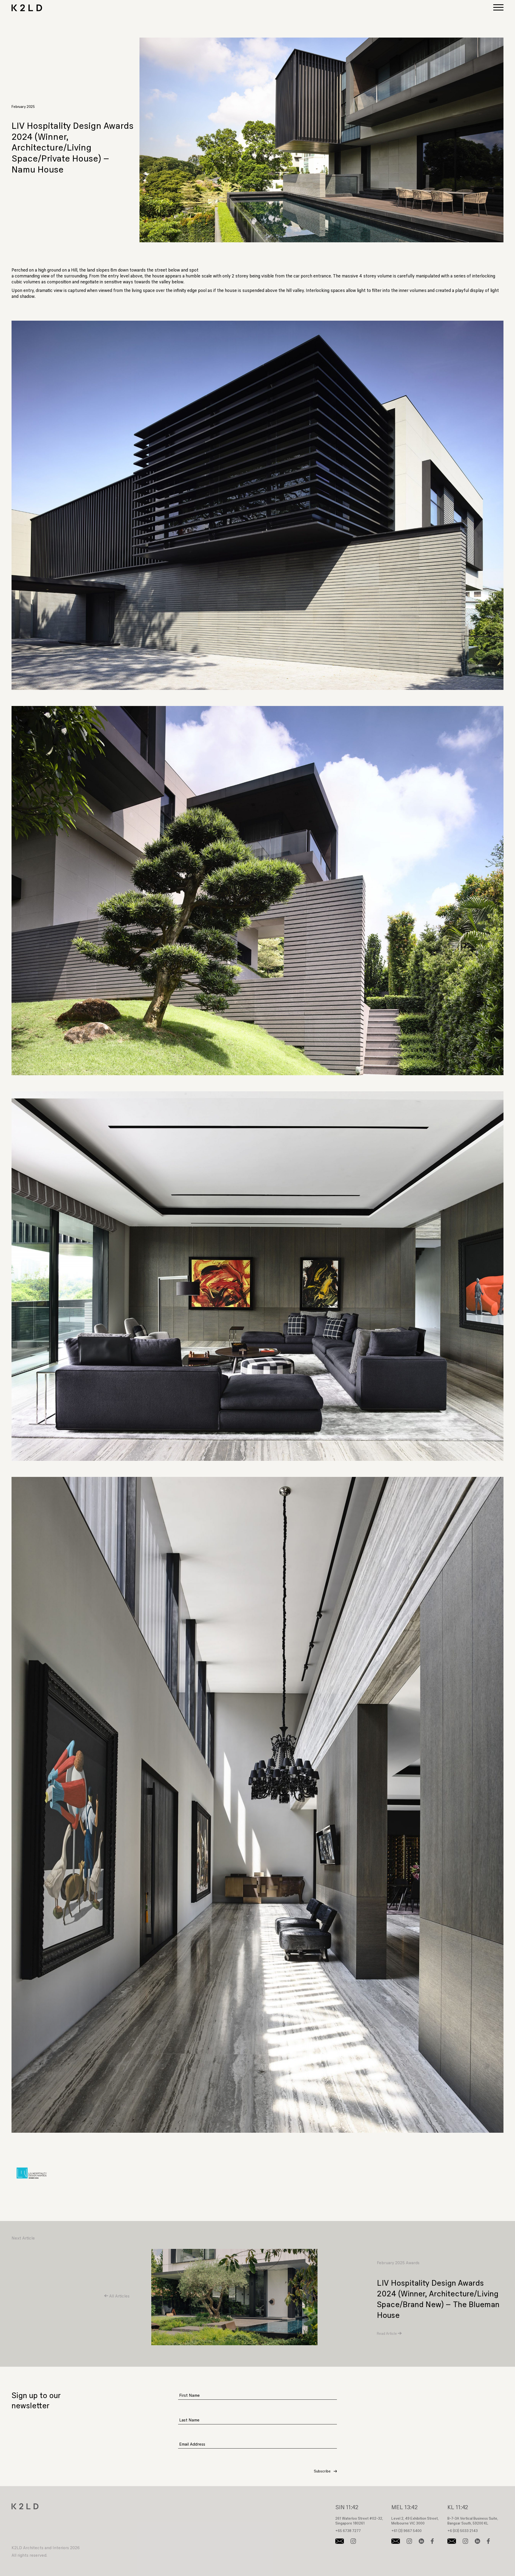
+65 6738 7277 (348, 2531)
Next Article (23, 2238)
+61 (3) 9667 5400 (407, 2531)
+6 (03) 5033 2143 (463, 2531)
